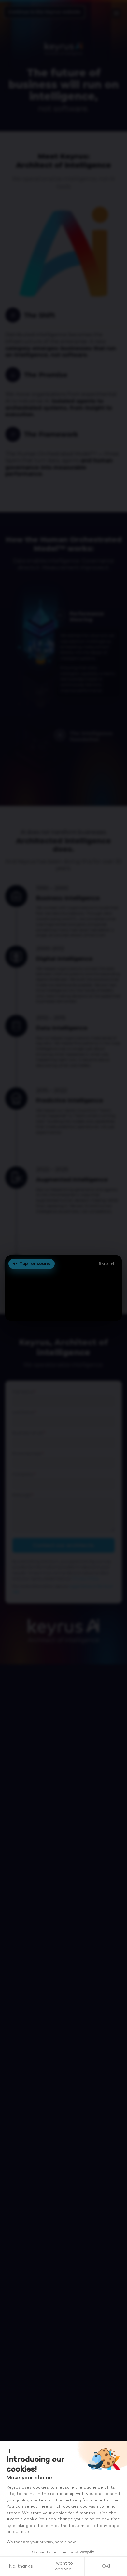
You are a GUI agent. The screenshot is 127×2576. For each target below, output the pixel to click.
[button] (64, 1288)
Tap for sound (35, 1264)
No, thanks (21, 2566)
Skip (103, 1264)
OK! (106, 2566)
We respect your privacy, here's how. (41, 2542)
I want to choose (63, 2566)
